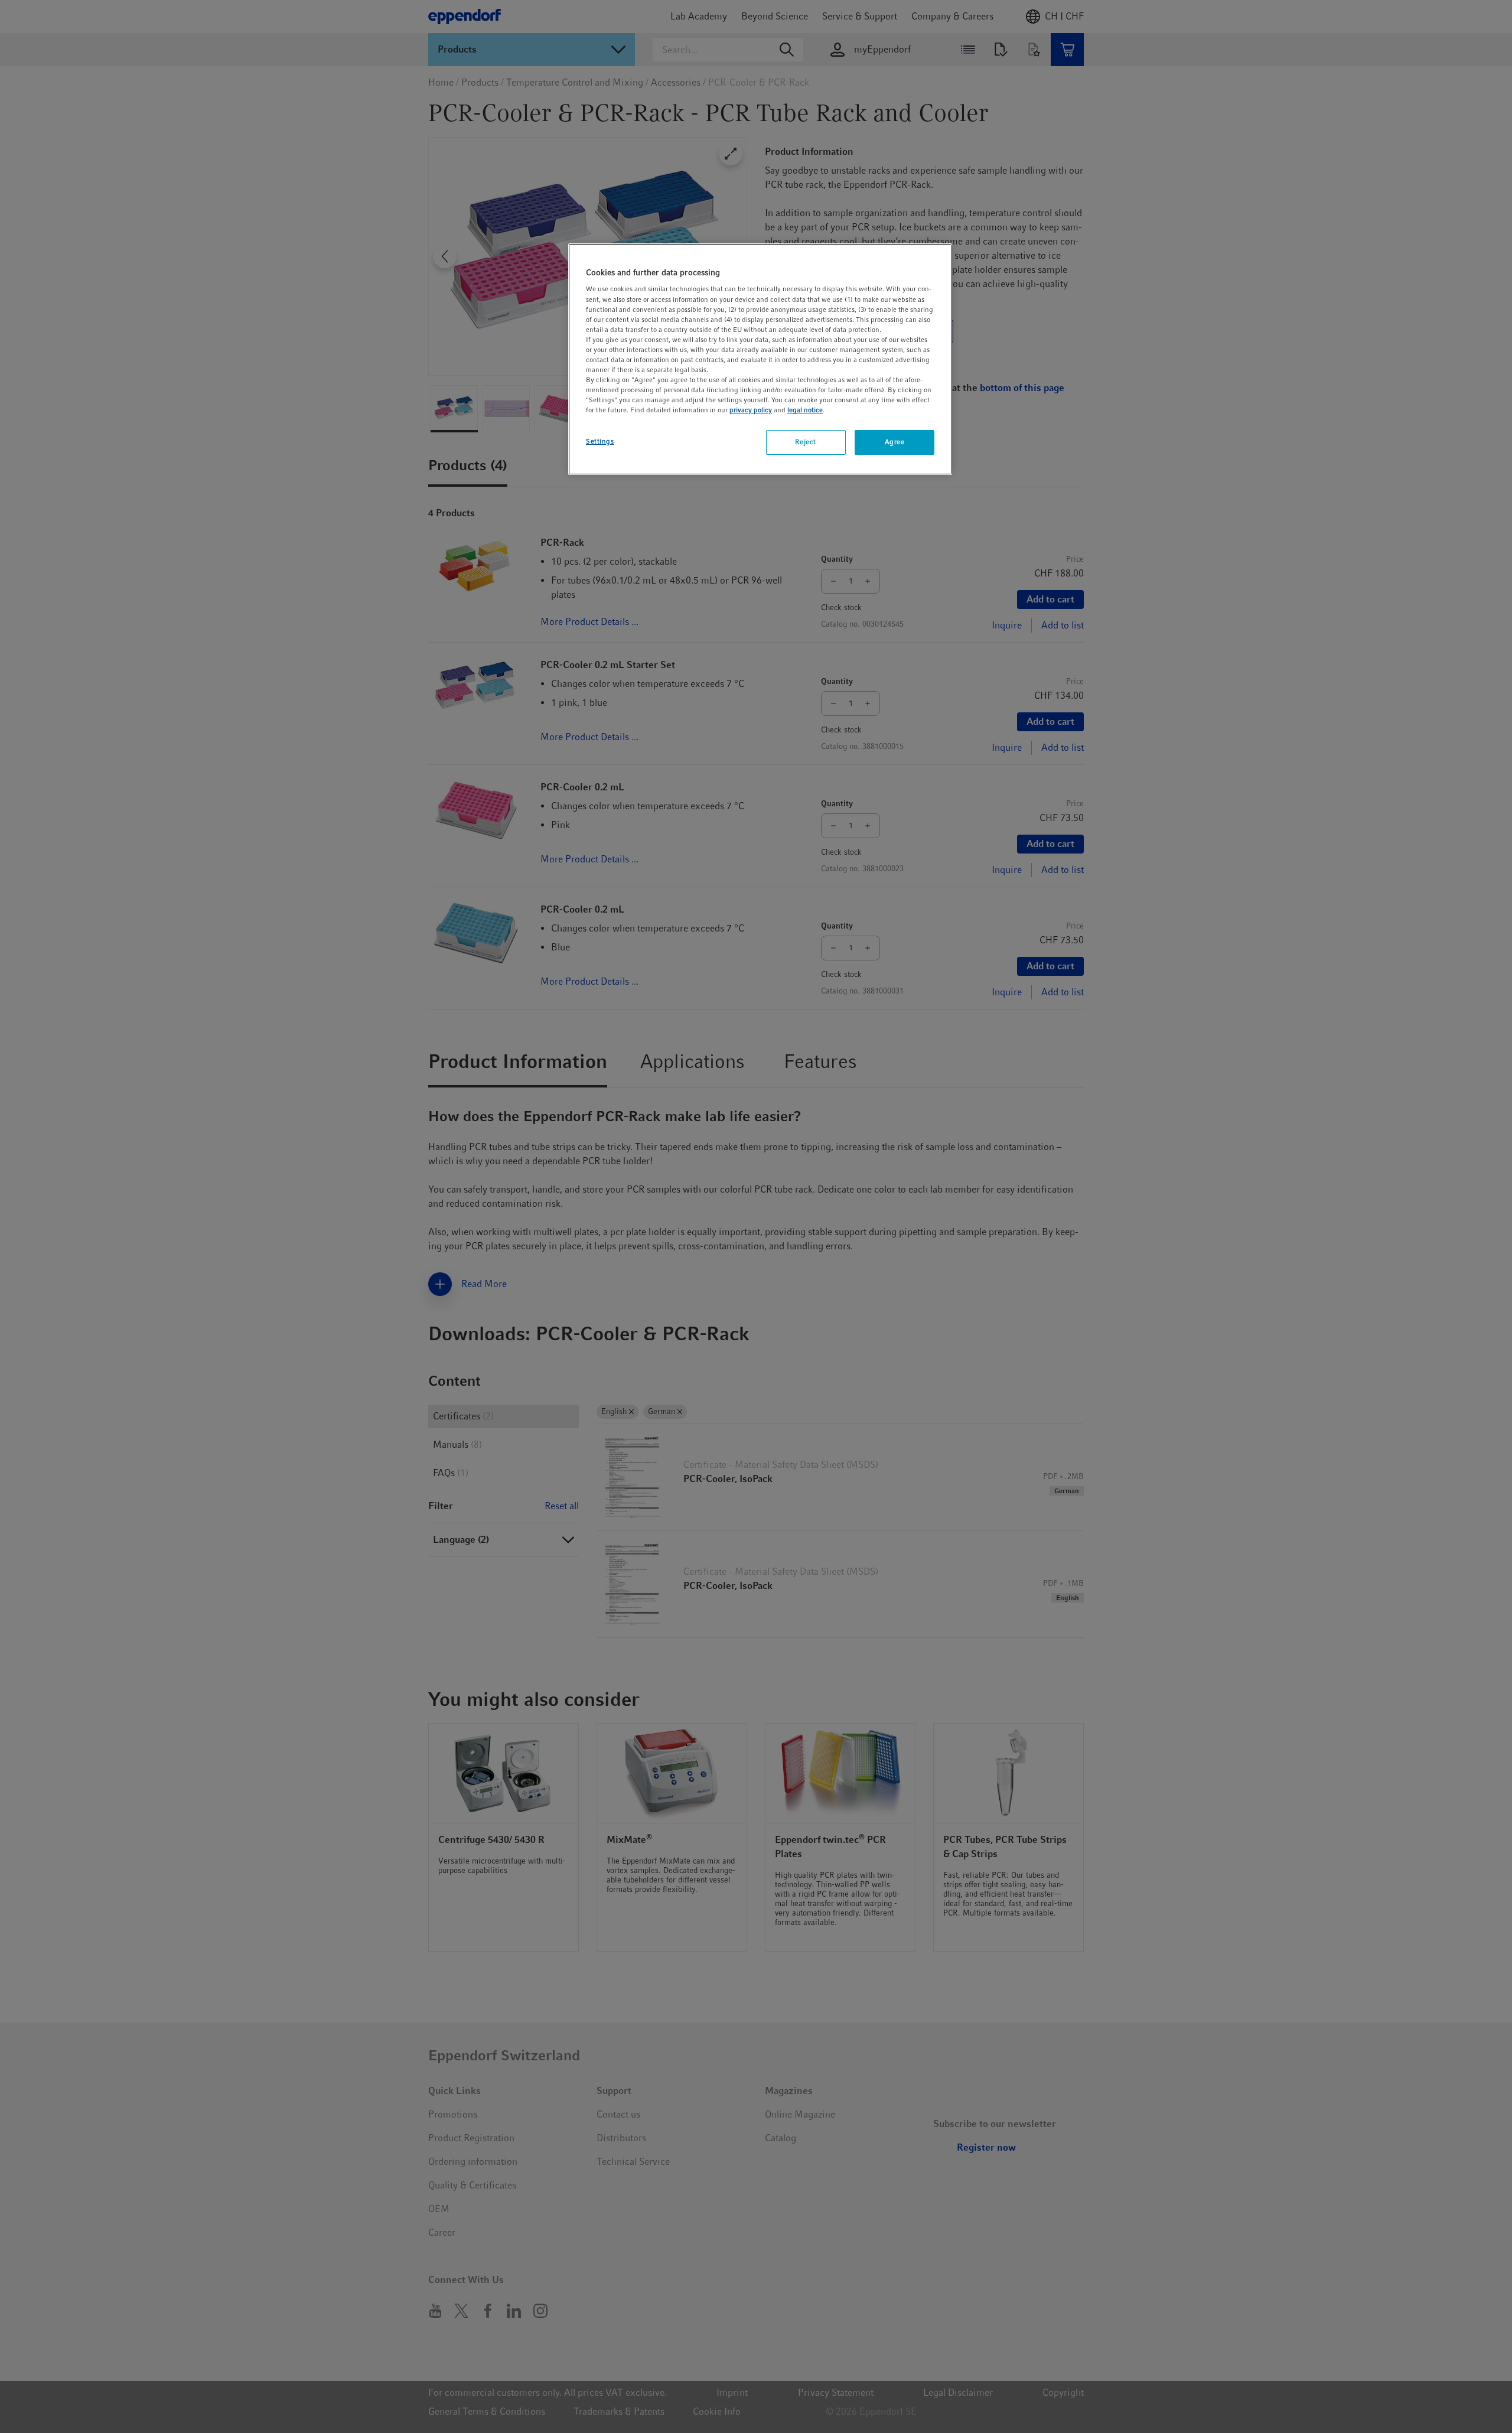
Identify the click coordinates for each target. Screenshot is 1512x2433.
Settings (600, 441)
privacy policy (751, 410)
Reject (805, 442)
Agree (895, 442)
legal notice (805, 410)
